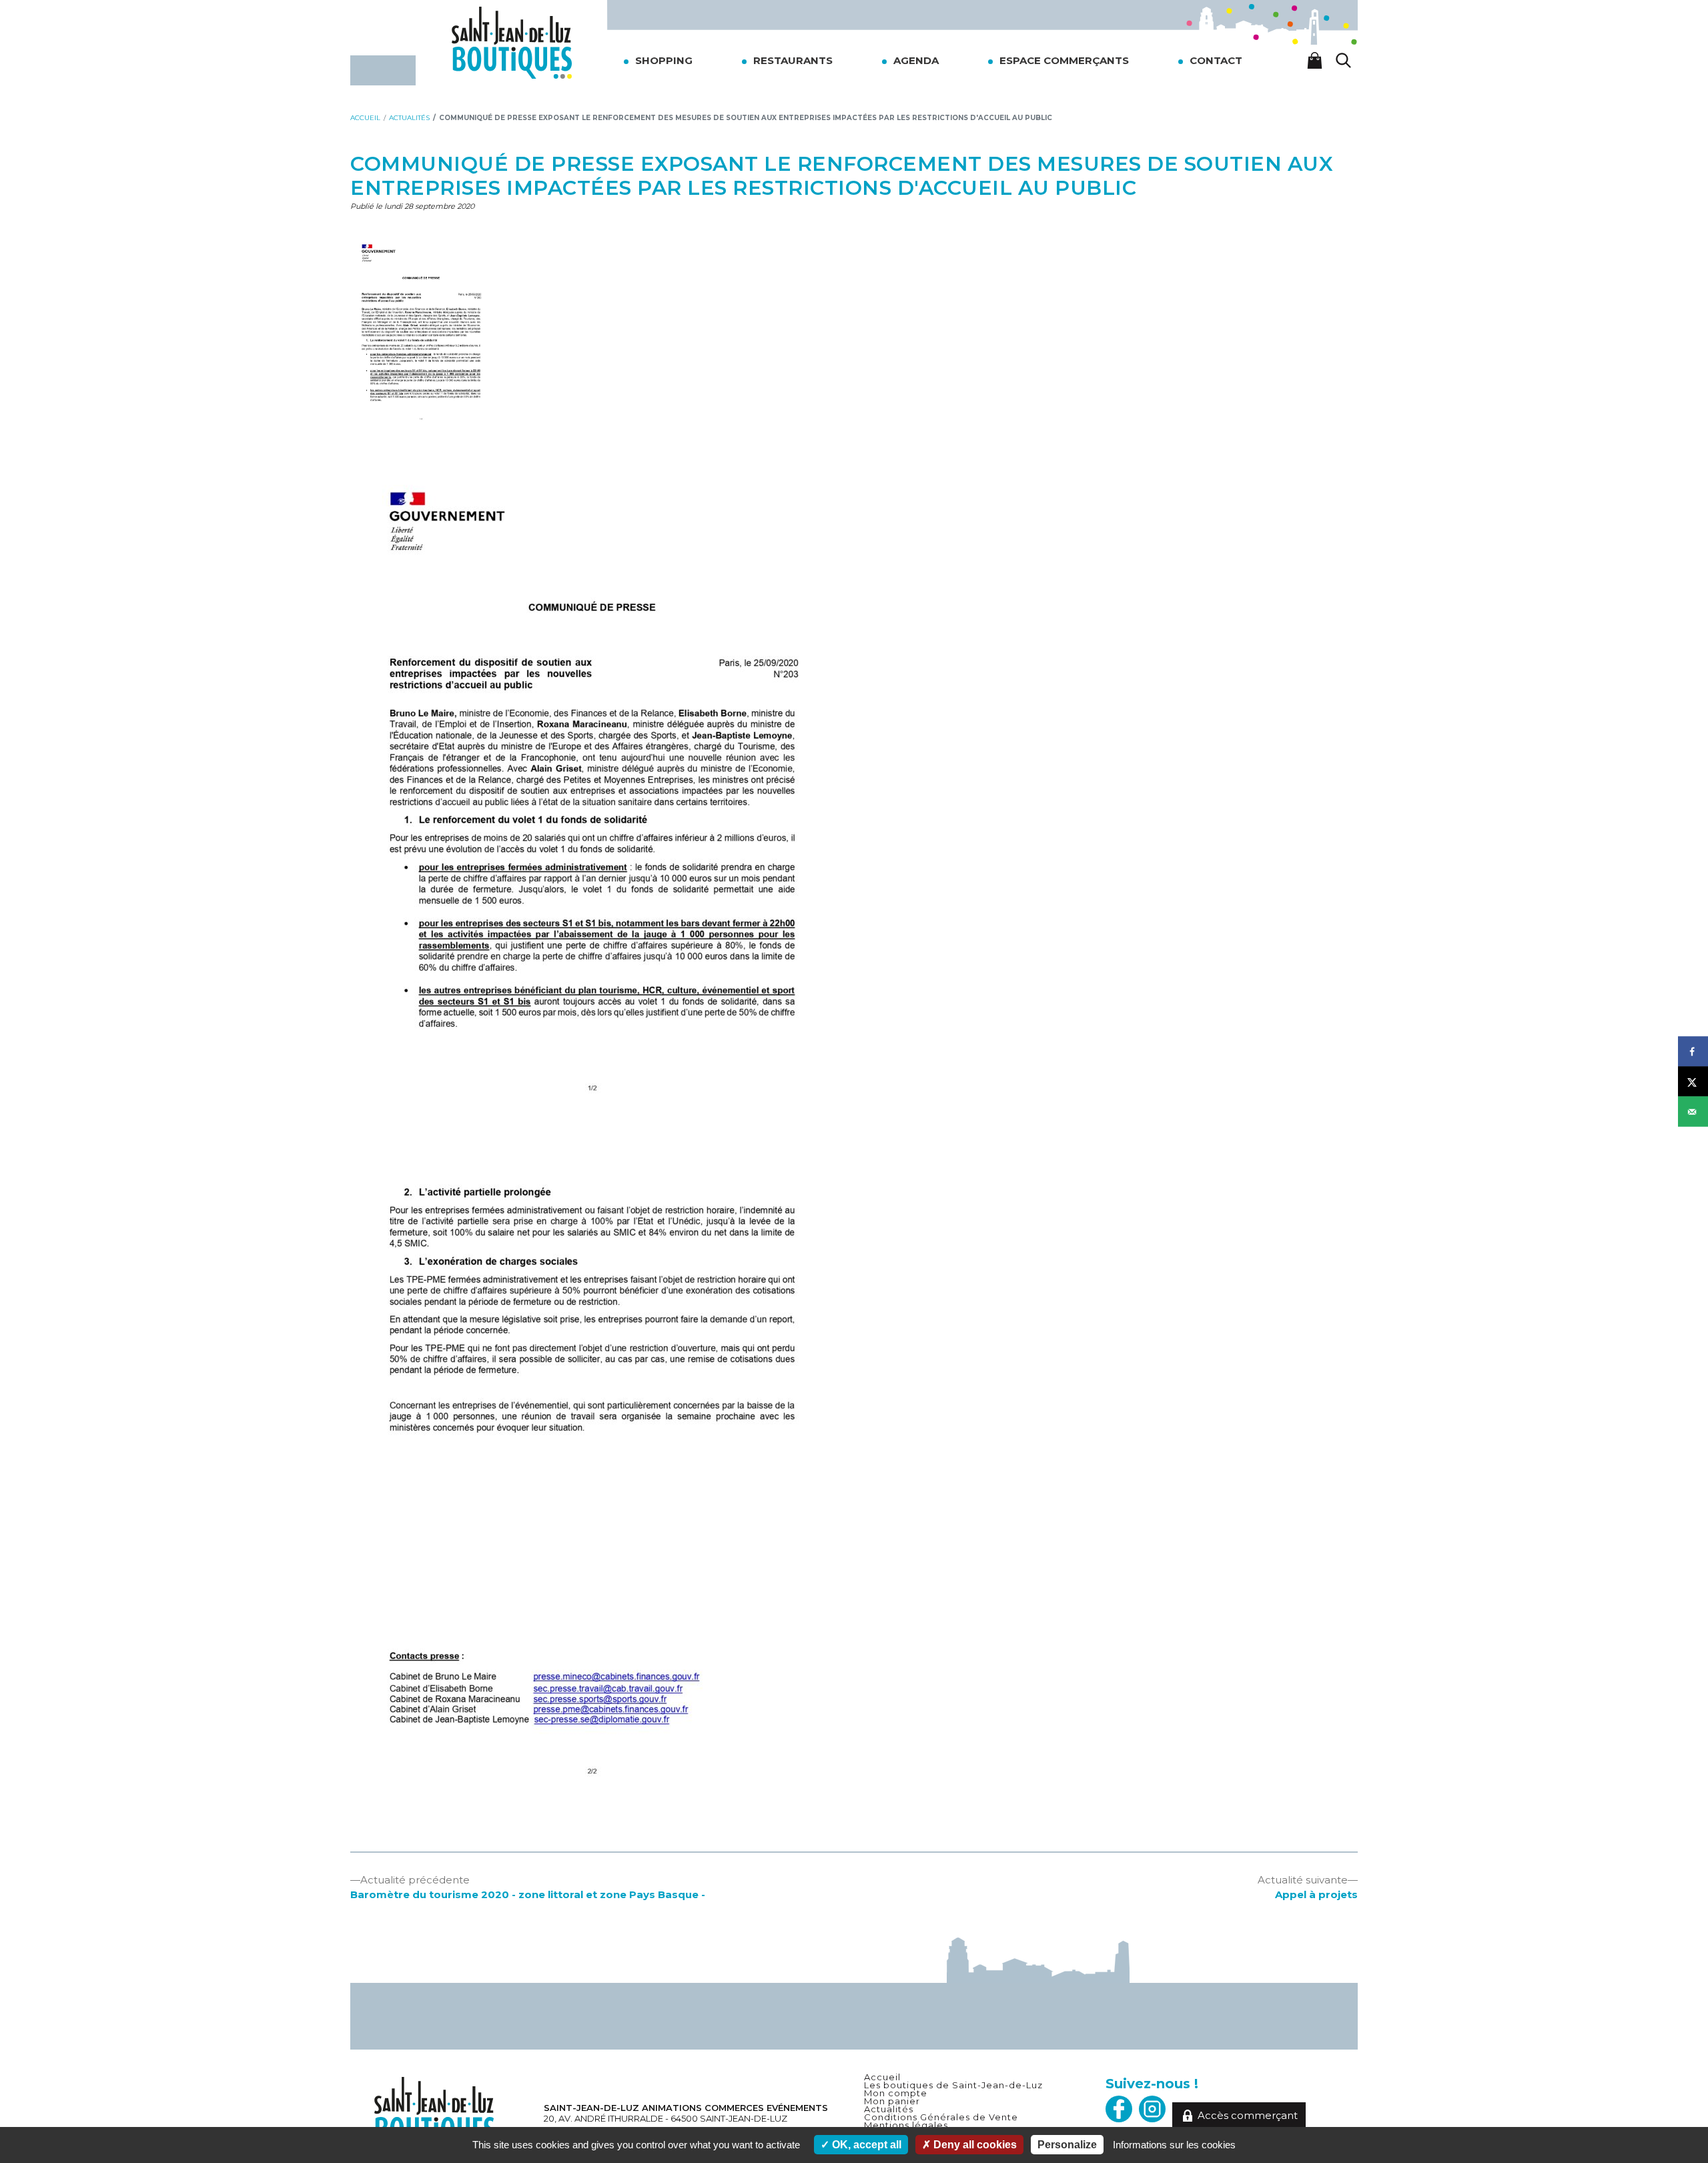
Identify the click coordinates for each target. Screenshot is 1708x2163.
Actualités (889, 2109)
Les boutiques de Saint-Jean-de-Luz (953, 2085)
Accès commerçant (1248, 2115)
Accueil (882, 2077)
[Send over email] (1693, 1112)
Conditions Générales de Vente (941, 2117)
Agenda (916, 60)
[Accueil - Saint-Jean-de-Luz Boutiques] (512, 42)
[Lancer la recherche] (1344, 60)
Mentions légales (906, 2125)
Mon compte (896, 2093)
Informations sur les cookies (1174, 2145)
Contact (1216, 60)
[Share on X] (1693, 1082)
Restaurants (793, 60)
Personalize (1067, 2145)
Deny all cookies (974, 2145)
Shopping (664, 60)
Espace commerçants (1064, 60)
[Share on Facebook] (1693, 1052)
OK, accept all (865, 2145)
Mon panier (892, 2101)
